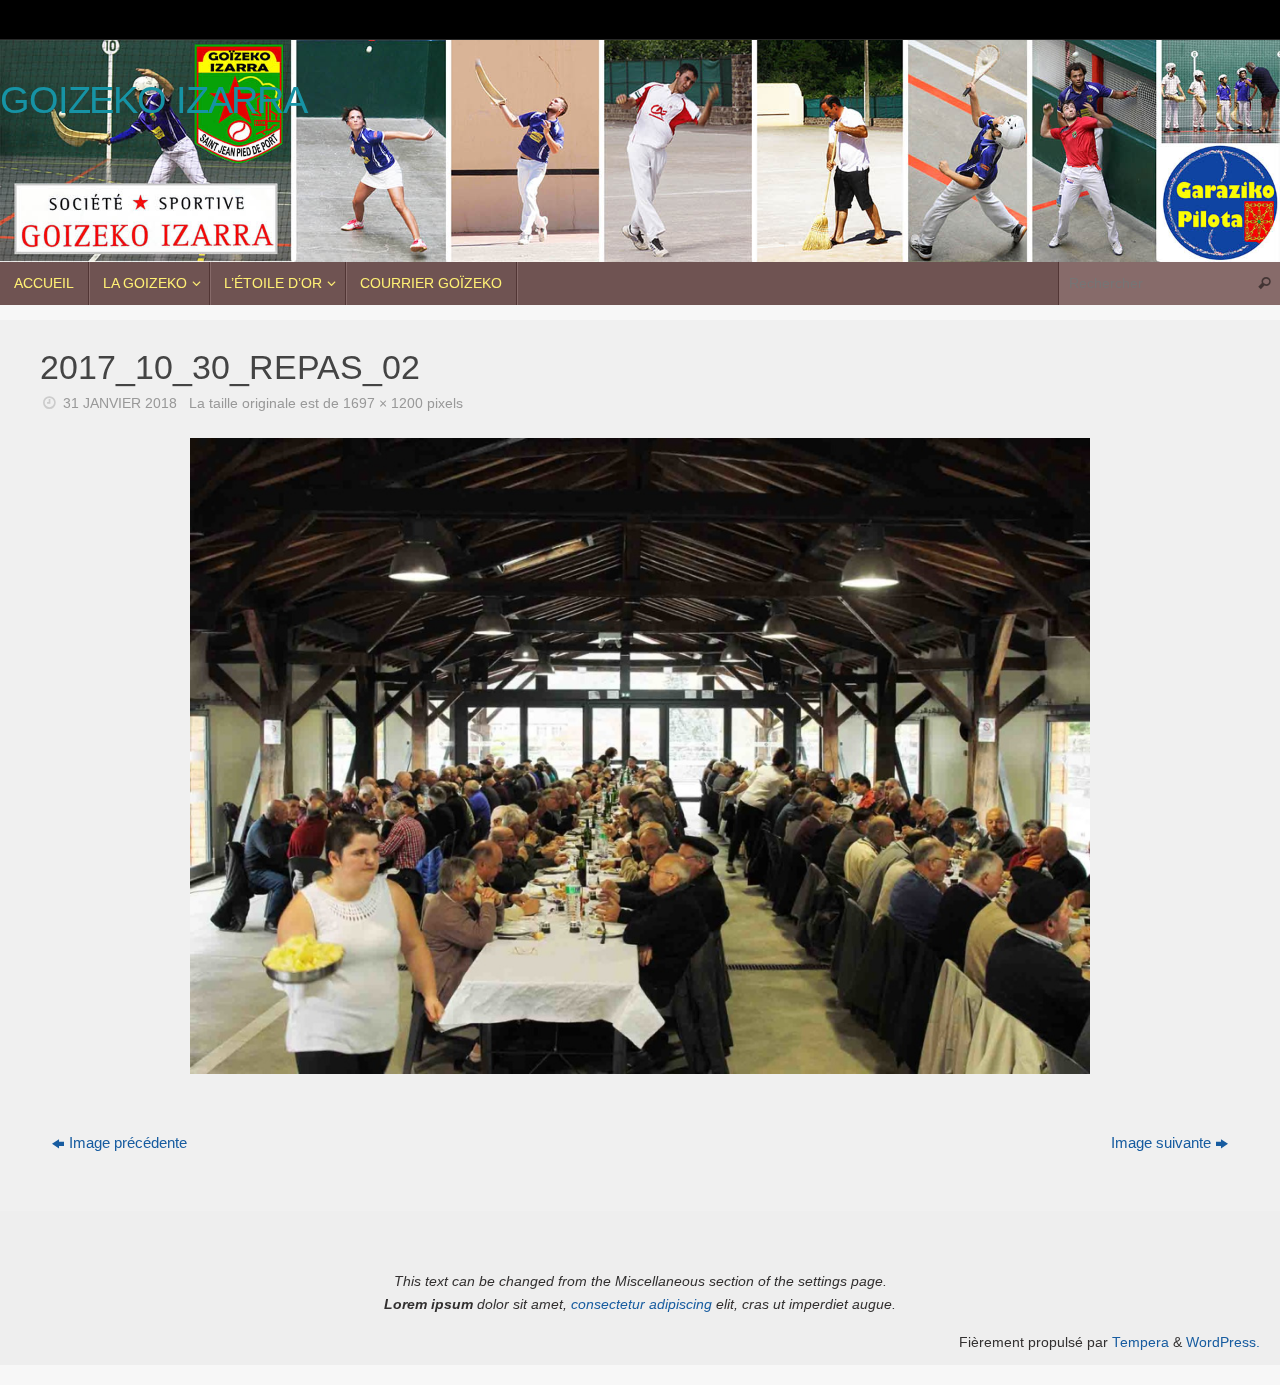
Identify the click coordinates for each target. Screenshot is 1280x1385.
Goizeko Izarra (153, 100)
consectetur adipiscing (641, 1304)
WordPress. (1223, 1342)
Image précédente (128, 1142)
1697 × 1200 (383, 403)
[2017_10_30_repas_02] (640, 756)
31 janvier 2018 (120, 403)
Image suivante (1161, 1142)
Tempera (1140, 1342)
